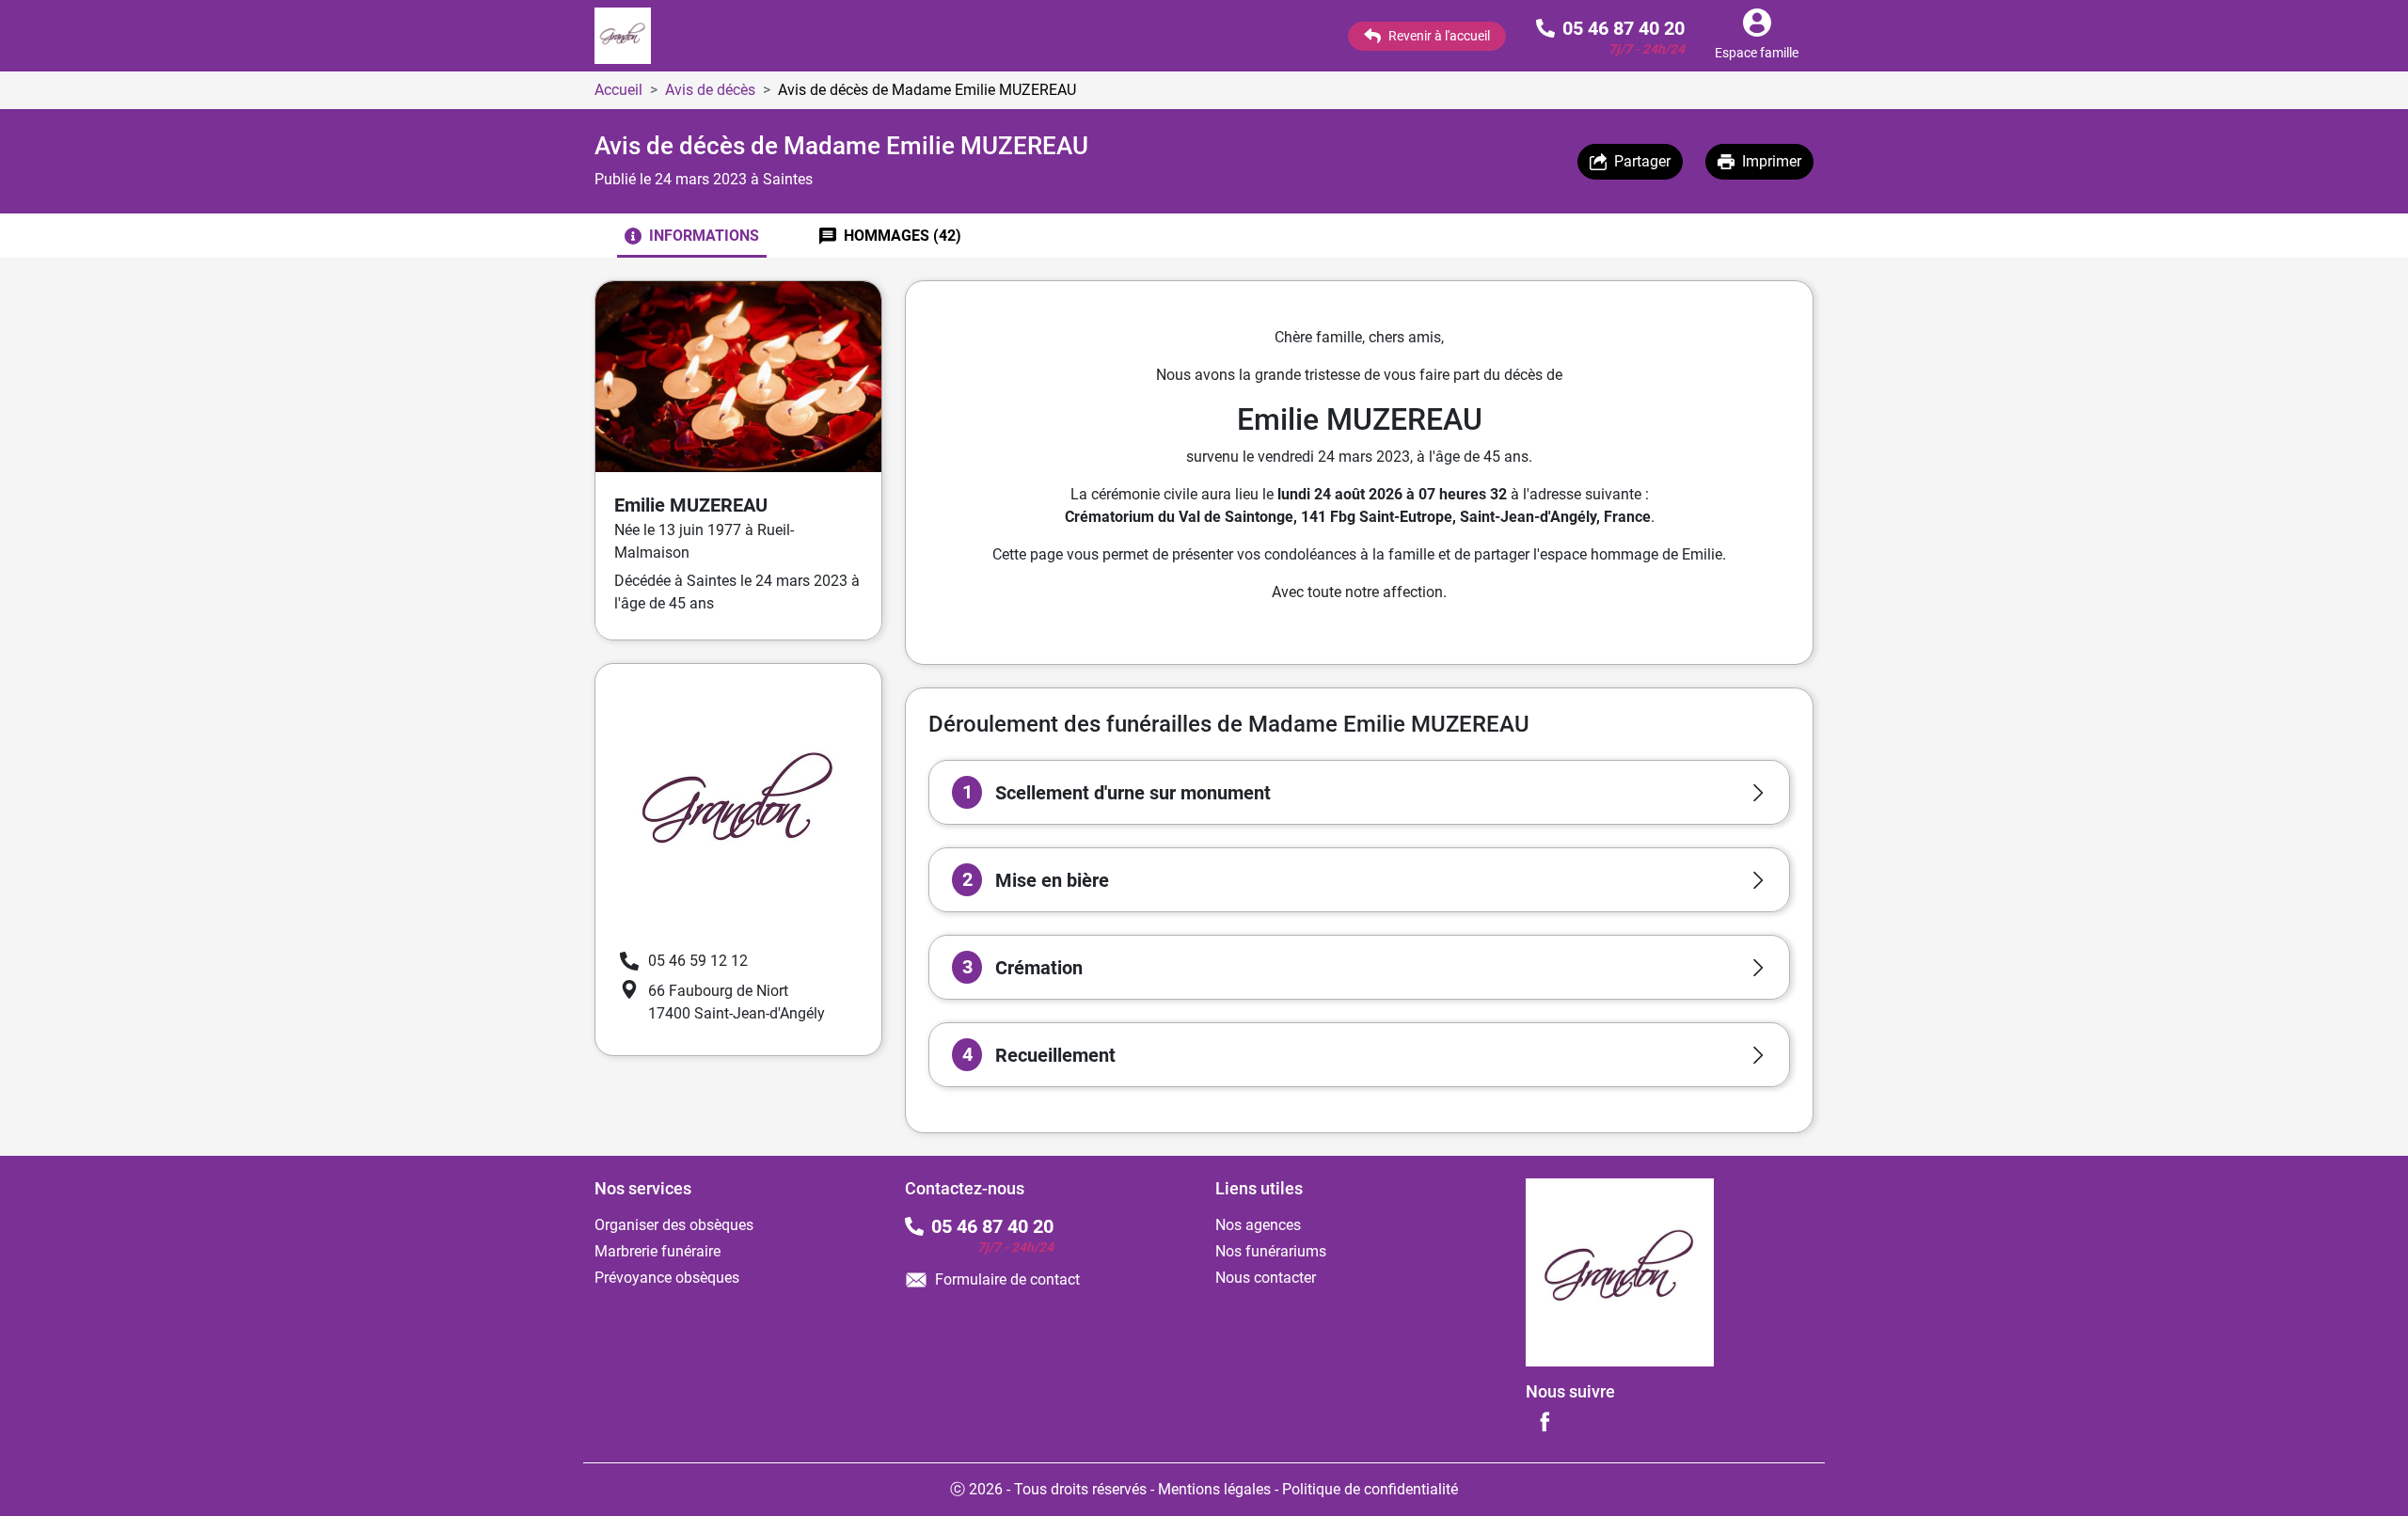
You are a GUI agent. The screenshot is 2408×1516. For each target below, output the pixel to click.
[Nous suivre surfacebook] (1545, 1421)
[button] (1359, 792)
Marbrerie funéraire (657, 1251)
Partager (1642, 161)
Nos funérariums (1271, 1251)
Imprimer (1772, 161)
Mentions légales (1214, 1489)
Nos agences (1258, 1225)
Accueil (618, 90)
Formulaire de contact (1007, 1279)
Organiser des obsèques (674, 1225)
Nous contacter (1266, 1278)
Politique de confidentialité (1370, 1489)
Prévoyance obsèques (667, 1278)
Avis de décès (710, 90)
